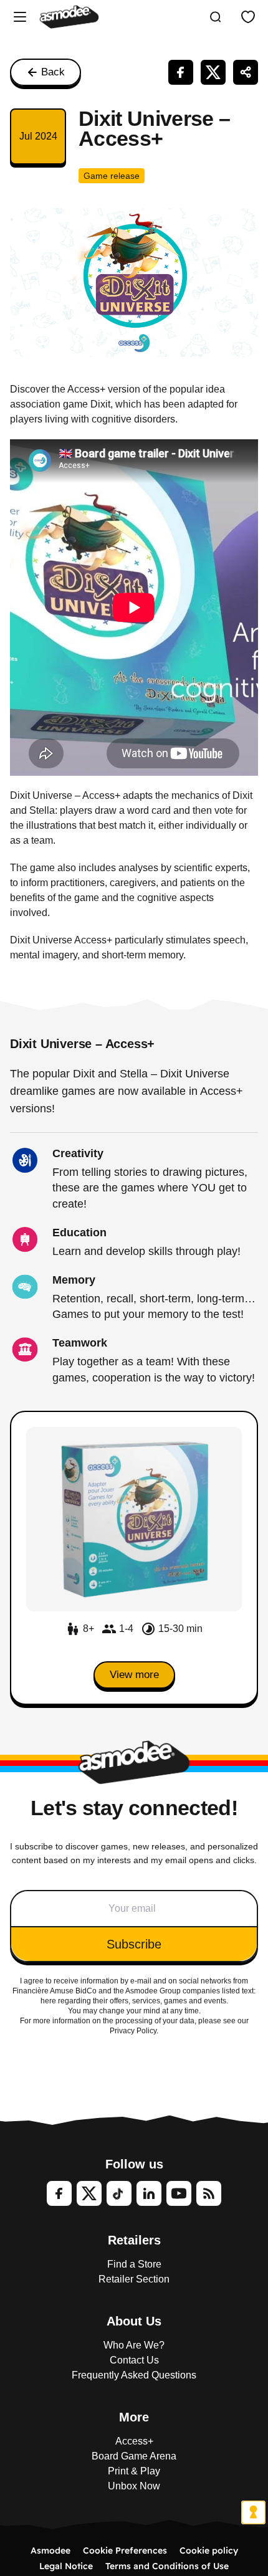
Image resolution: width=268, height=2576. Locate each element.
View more (134, 1675)
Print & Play (134, 2471)
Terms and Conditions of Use (167, 2566)
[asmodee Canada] (69, 17)
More (134, 2417)
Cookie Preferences (125, 2550)
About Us (134, 2321)
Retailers (134, 2240)
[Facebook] (59, 2193)
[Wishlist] (248, 17)
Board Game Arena (134, 2456)
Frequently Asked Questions (134, 2375)
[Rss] (209, 2193)
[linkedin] (149, 2193)
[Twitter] (89, 2193)
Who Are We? (134, 2345)
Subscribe (134, 1944)
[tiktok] (119, 2193)
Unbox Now (134, 2486)
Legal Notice (66, 2566)
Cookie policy (209, 2550)
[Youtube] (179, 2193)
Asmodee (50, 2550)
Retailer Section (134, 2279)
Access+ (134, 2441)
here (48, 2001)
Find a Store (134, 2264)
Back (53, 72)
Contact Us (134, 2360)
